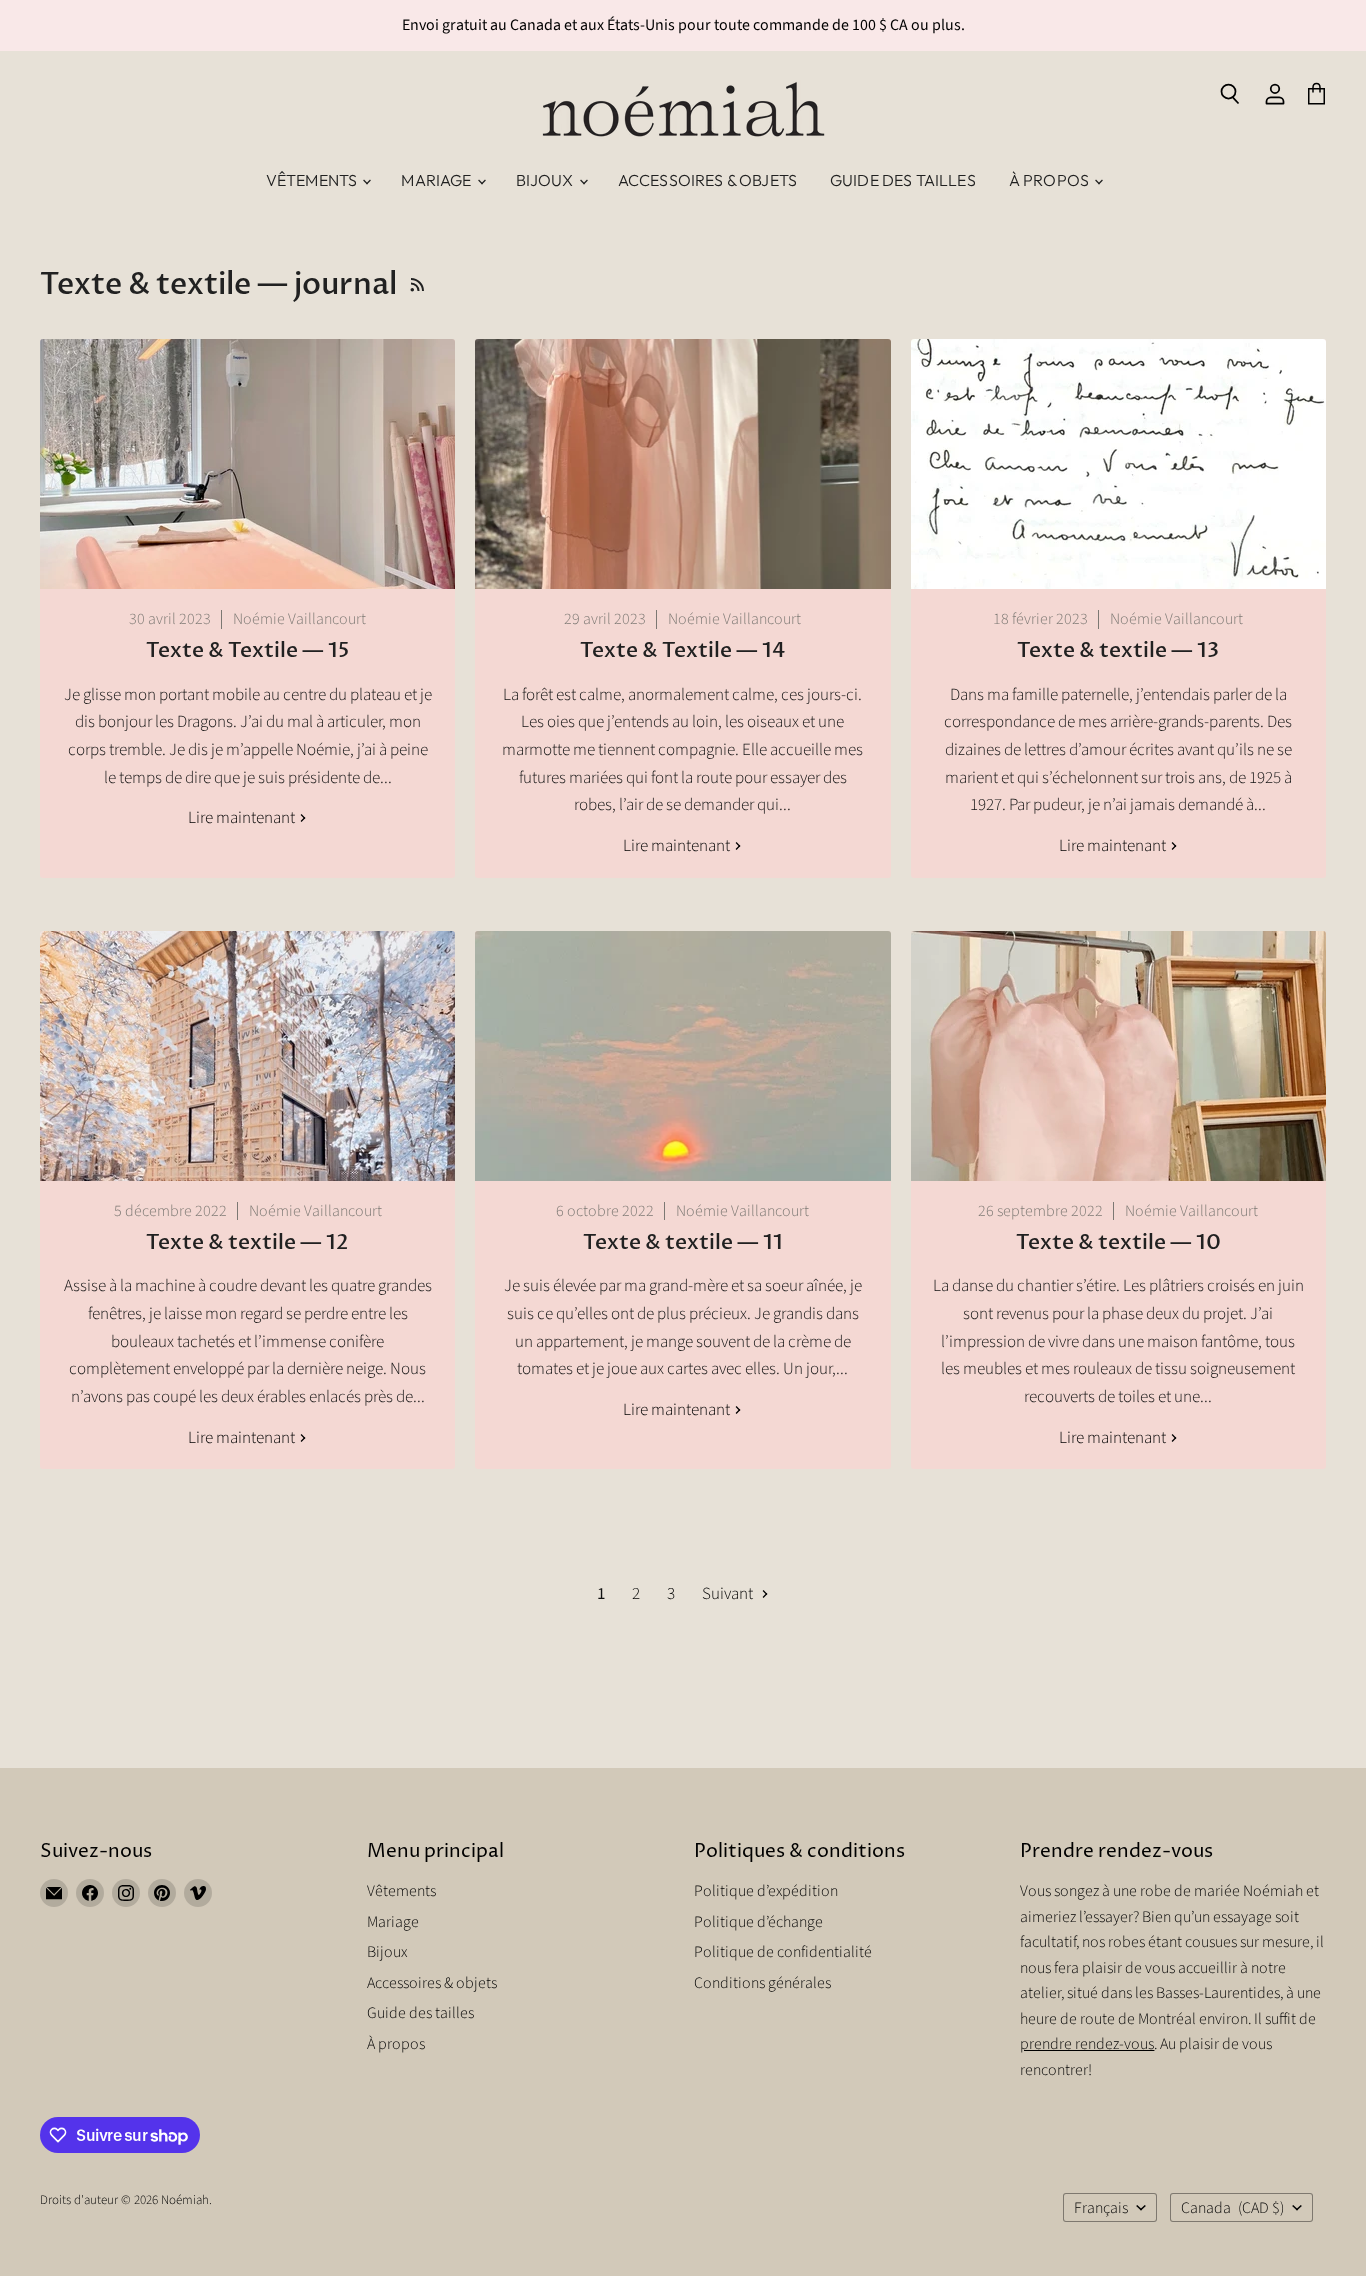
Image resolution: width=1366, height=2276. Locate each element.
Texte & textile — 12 (247, 1242)
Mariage (437, 180)
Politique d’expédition (766, 1891)
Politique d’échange (758, 1922)
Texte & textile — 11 (683, 1242)
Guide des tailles (903, 180)
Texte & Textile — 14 (682, 650)
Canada (1232, 2208)
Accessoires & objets (707, 180)
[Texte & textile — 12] (247, 1056)
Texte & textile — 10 (1118, 1242)
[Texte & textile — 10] (1118, 1056)
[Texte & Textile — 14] (682, 464)
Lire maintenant (243, 818)
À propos (1050, 180)
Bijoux (546, 180)
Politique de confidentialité (783, 1952)
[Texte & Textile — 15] (247, 464)
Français (1101, 2208)
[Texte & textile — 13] (1118, 464)
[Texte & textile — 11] (682, 1056)
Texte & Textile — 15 (247, 650)
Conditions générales (762, 1983)
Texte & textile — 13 (1118, 650)
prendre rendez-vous (1087, 2044)
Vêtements (313, 180)
